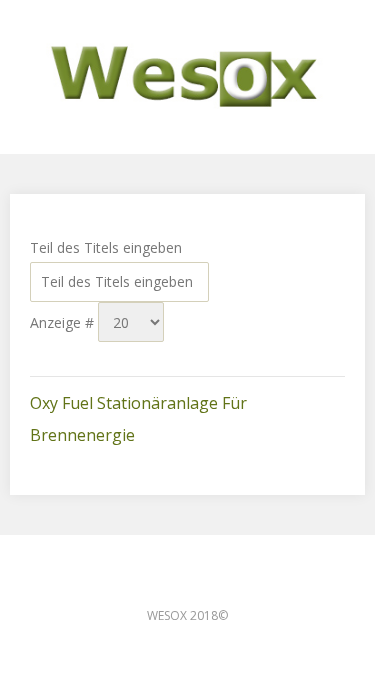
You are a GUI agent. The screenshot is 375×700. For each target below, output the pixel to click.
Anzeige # (64, 322)
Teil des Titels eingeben (108, 247)
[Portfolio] (187, 77)
